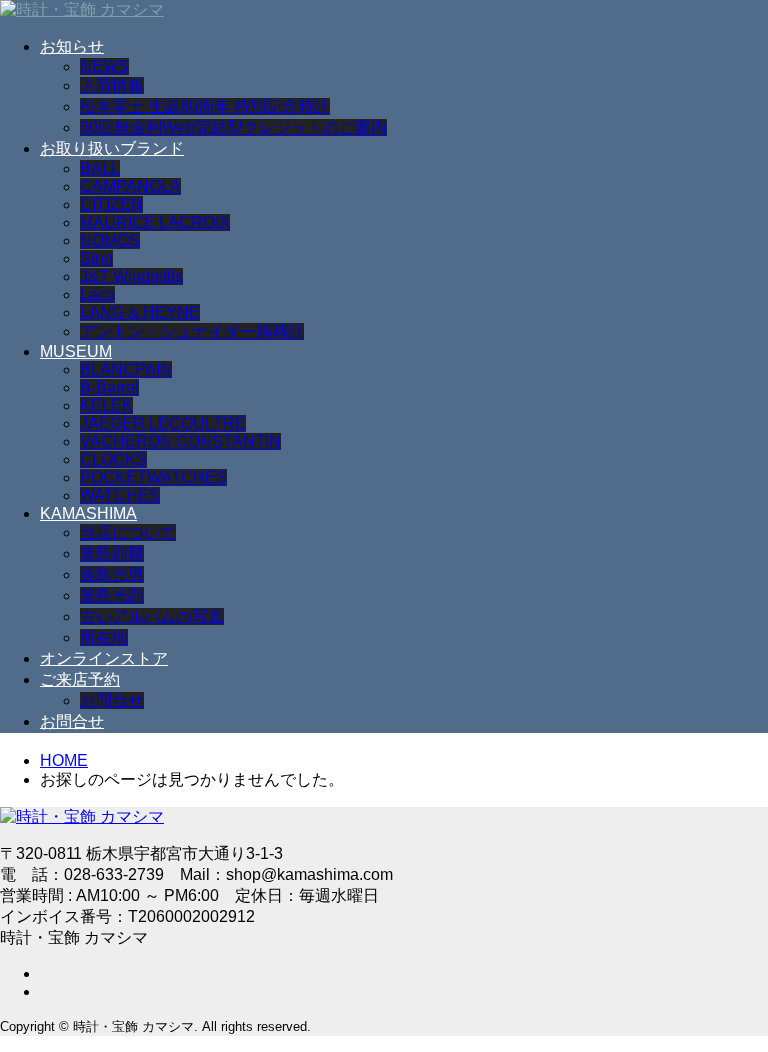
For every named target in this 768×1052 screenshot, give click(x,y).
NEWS (104, 66)
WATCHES (120, 495)
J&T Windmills (131, 276)
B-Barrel (109, 387)
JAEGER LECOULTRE (163, 423)
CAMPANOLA (130, 186)
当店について (128, 532)
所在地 (104, 637)
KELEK (106, 405)
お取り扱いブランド (112, 148)
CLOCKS (113, 459)
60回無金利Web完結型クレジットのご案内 (233, 127)
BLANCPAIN (126, 369)
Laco (97, 294)
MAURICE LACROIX (155, 222)
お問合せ (112, 700)
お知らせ (72, 46)
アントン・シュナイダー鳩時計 (192, 331)
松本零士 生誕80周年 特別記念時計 (205, 106)
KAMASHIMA (88, 513)
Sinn (96, 258)
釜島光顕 (112, 595)
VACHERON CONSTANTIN (180, 441)
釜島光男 (112, 574)
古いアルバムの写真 (152, 616)
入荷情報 (112, 85)
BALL (100, 168)
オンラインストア (104, 658)
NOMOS (110, 240)
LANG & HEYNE (140, 312)
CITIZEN (111, 204)
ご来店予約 (80, 679)
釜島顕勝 (112, 553)
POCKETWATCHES (153, 477)
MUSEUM (76, 351)
